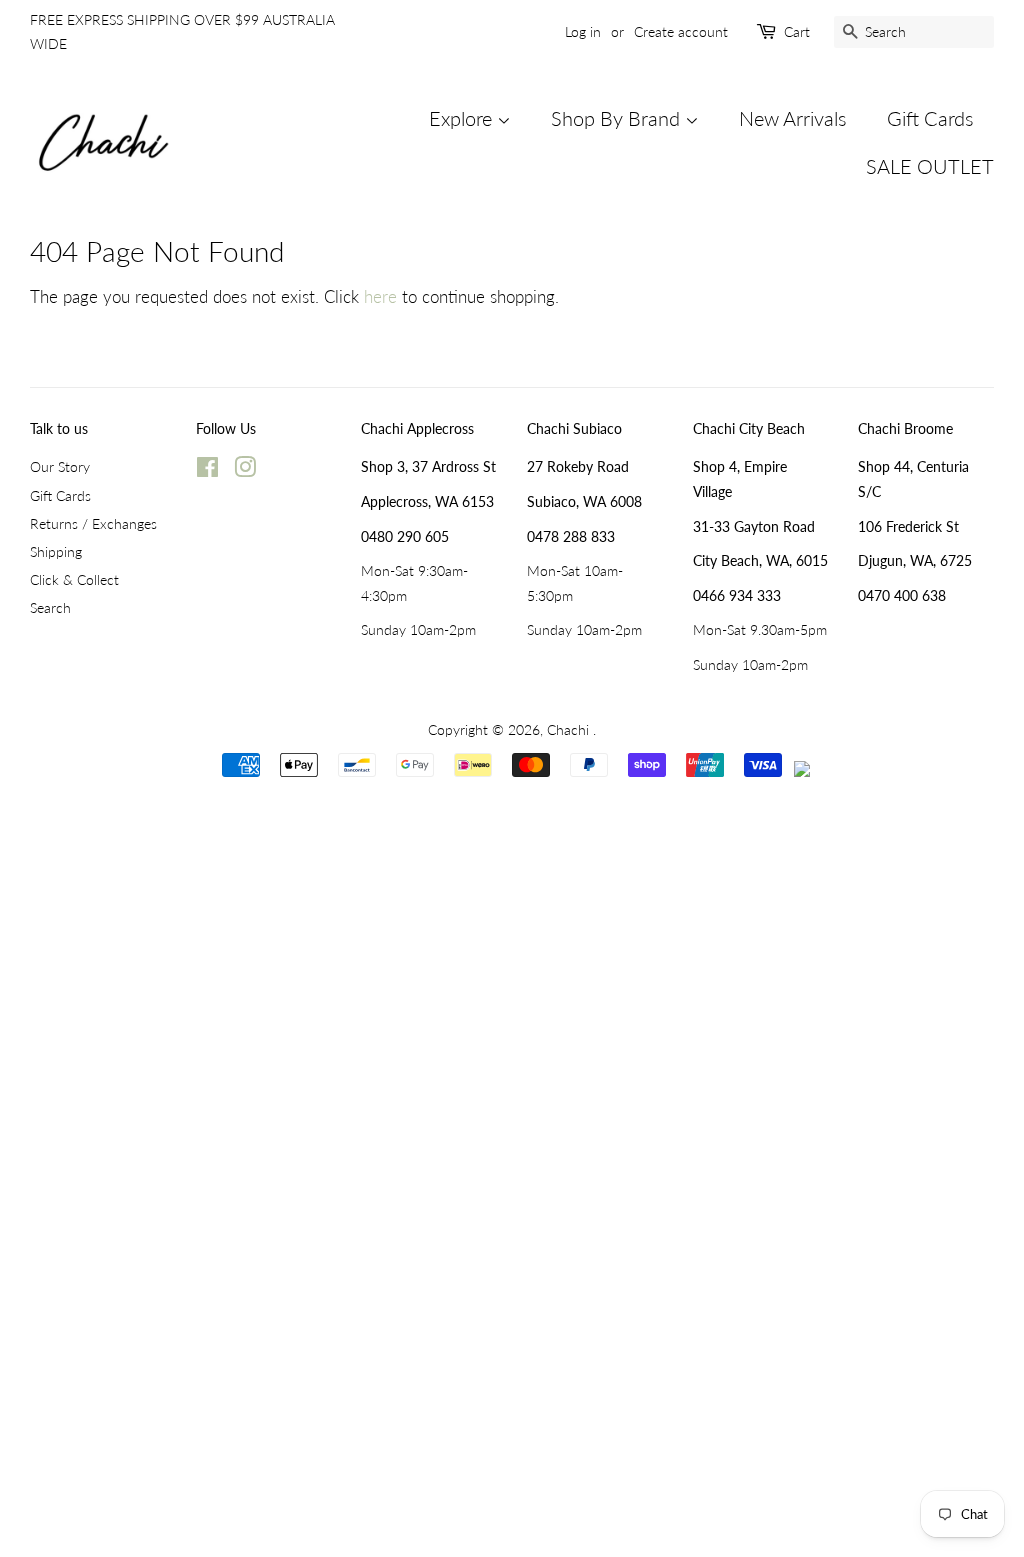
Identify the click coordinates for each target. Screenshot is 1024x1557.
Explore (463, 118)
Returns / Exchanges (93, 523)
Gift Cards (930, 118)
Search (50, 607)
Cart (797, 31)
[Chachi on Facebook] (207, 470)
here (380, 296)
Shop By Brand (618, 118)
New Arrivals (793, 118)
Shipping (56, 551)
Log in (583, 31)
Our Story (60, 466)
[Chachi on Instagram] (245, 470)
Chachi (570, 729)
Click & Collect (74, 579)
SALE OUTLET (930, 166)
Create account (681, 31)
